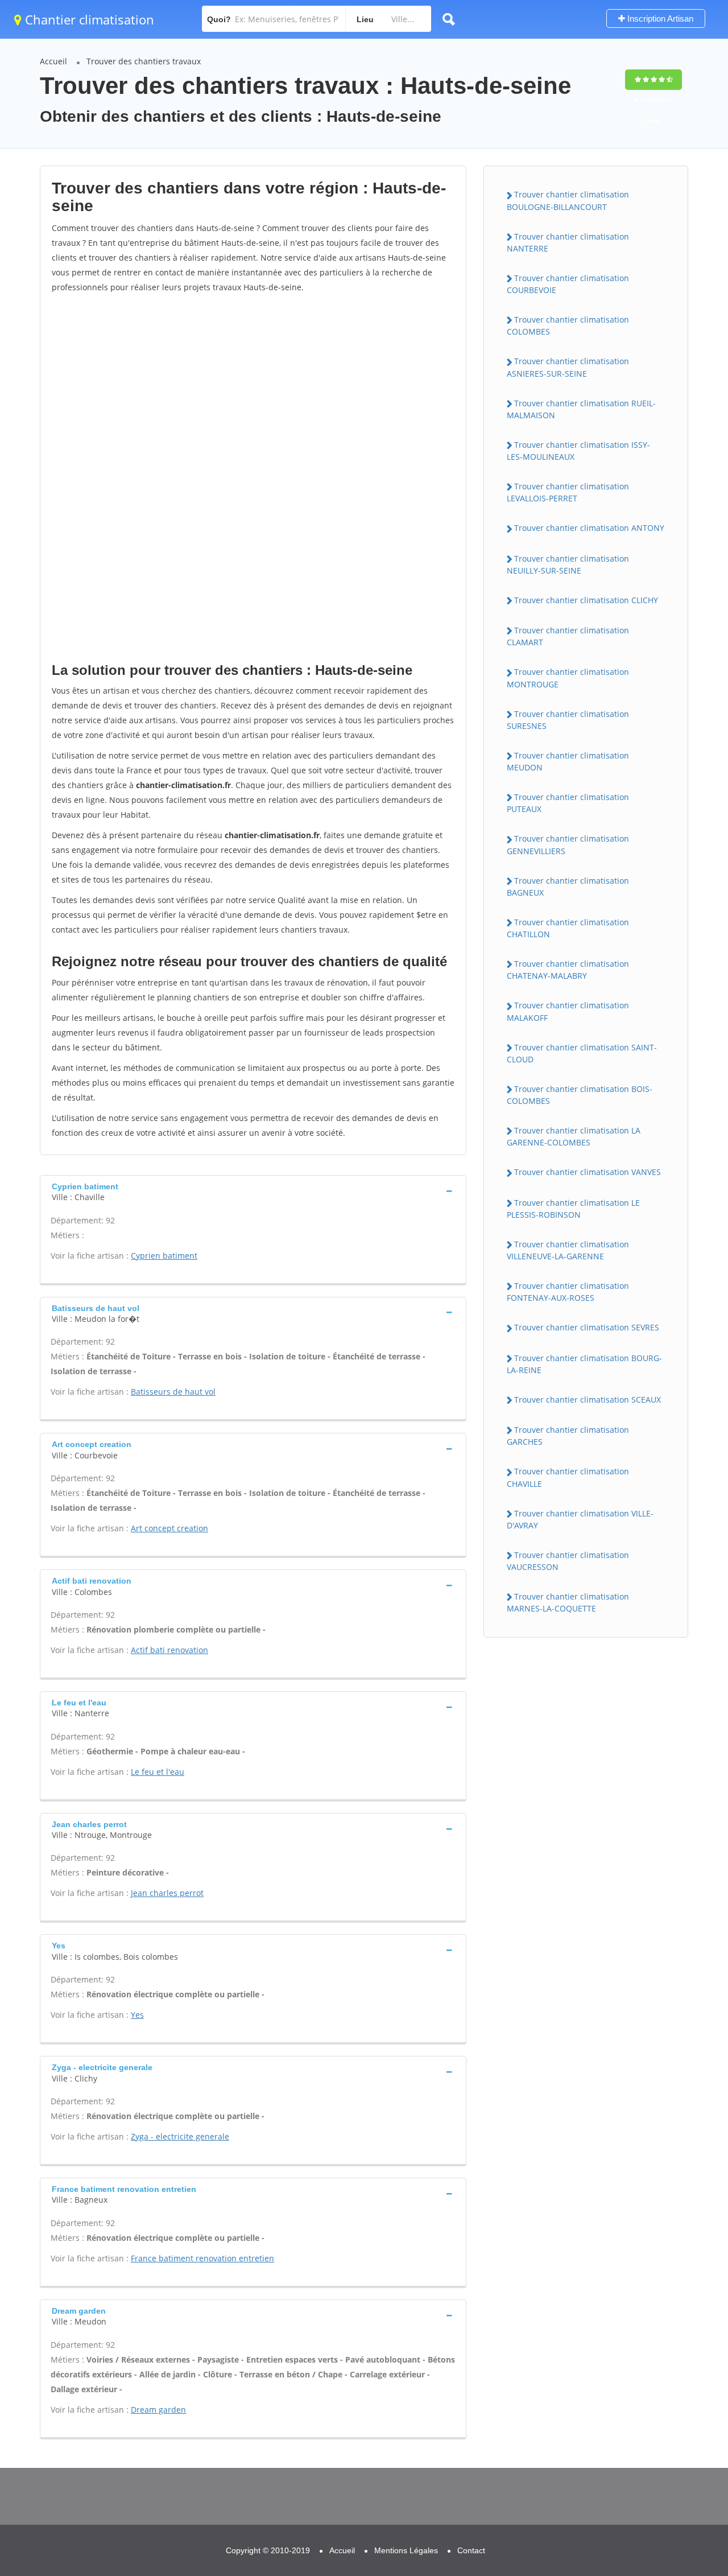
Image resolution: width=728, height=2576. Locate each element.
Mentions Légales (406, 2550)
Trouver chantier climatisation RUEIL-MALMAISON (581, 409)
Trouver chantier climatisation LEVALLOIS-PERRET (568, 492)
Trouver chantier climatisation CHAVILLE (568, 1477)
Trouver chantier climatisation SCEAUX (588, 1400)
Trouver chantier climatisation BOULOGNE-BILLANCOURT (568, 200)
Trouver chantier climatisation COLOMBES (568, 325)
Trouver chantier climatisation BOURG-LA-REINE (584, 1364)
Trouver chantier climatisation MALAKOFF (568, 1011)
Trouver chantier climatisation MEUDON (568, 761)
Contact (471, 2550)
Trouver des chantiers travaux (144, 61)
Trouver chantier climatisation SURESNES (568, 720)
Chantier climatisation (88, 19)
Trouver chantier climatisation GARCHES (568, 1436)
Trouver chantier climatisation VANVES (588, 1172)
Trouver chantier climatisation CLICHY (586, 600)
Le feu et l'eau (158, 1772)
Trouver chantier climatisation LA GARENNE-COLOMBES (574, 1136)
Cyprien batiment (164, 1256)
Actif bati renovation (169, 1650)
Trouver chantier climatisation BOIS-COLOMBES (580, 1095)
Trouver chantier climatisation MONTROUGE (568, 678)
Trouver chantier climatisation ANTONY (589, 528)
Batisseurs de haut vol (173, 1392)
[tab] (253, 1191)
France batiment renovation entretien (202, 2258)
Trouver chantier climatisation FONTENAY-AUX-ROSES (568, 1292)
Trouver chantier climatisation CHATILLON (568, 928)
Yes (137, 2015)
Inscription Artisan (659, 18)
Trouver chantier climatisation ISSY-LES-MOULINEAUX (578, 451)
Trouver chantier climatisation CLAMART (568, 636)
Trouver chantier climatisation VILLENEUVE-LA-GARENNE (568, 1250)
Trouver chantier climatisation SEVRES (587, 1327)
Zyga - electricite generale (180, 2136)
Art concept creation (169, 1528)
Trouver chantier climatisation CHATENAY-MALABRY (568, 970)
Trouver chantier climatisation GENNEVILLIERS (568, 844)
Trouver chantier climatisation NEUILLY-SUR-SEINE (568, 564)
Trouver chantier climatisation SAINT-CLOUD (582, 1053)
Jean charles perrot (167, 1893)
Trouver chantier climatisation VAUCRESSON (568, 1561)
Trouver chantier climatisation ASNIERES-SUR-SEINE (568, 367)
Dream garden (158, 2410)
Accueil (53, 61)
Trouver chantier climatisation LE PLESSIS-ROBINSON (573, 1209)
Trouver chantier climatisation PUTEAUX (568, 803)
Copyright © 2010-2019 (268, 2550)
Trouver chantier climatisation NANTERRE (568, 242)
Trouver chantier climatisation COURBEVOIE (568, 284)
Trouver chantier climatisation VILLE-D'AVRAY (580, 1519)
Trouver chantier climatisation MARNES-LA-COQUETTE (568, 1602)
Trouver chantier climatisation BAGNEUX (568, 887)
